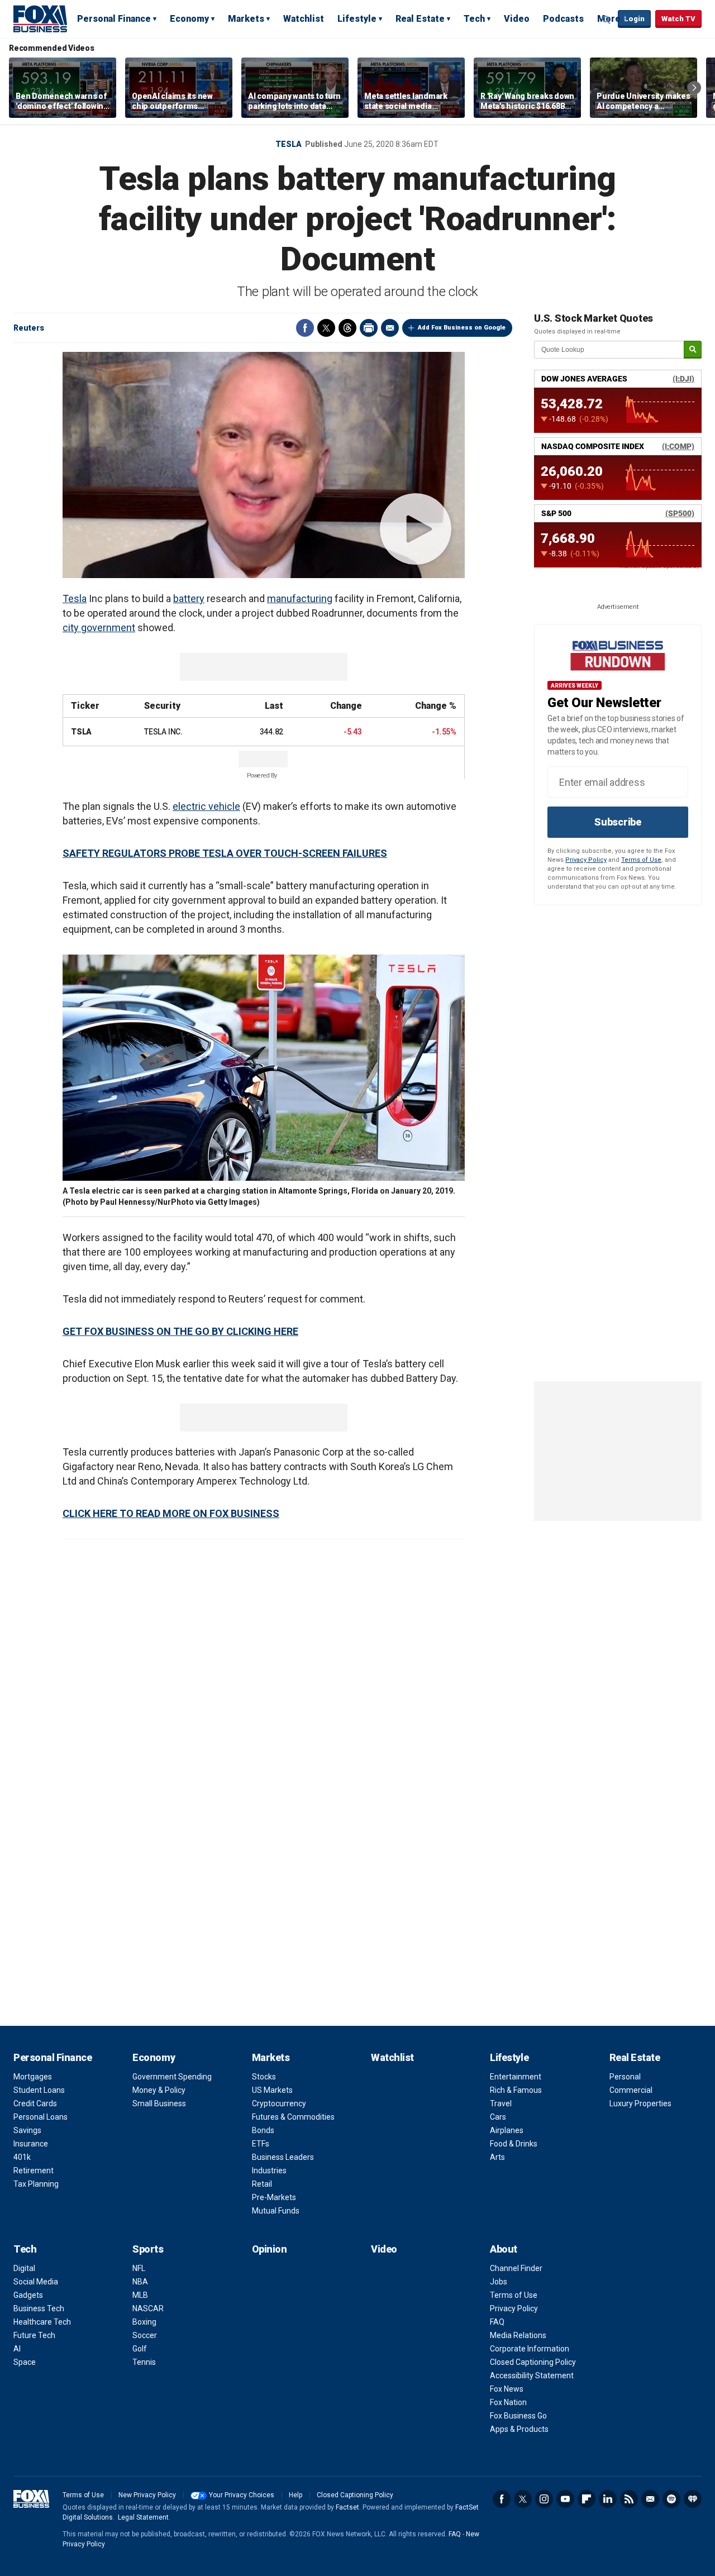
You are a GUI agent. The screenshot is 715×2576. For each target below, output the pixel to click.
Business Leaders (283, 2157)
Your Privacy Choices (242, 2495)
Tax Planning (36, 2184)
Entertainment (516, 2077)
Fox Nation (508, 2402)
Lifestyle (357, 19)
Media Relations (518, 2335)
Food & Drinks (514, 2144)
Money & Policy (159, 2090)
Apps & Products (519, 2429)
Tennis (144, 2362)
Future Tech (34, 2335)
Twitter (326, 328)
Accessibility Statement (532, 2375)
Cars (498, 2117)
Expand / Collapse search (607, 20)
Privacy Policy (586, 860)
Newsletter (650, 2499)
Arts (497, 2157)
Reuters (29, 328)
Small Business (159, 2103)
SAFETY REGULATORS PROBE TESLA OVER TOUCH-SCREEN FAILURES (225, 853)
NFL (139, 2268)
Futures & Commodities (293, 2117)
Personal (625, 2077)
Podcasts (563, 19)
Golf (140, 2349)
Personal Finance (114, 19)
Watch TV (678, 19)
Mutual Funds (276, 2211)
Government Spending (172, 2077)
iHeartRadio (693, 2499)
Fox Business (40, 18)
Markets (246, 19)
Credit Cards (35, 2103)
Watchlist (304, 19)
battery (189, 598)
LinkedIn (608, 2499)
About (504, 2249)
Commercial (631, 2090)
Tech (474, 19)
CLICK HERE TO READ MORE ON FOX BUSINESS (171, 1513)
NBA (140, 2282)
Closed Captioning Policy (533, 2362)
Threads (347, 328)
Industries (269, 2170)
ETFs (261, 2144)
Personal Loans (40, 2117)
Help (295, 2495)
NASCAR (148, 2308)
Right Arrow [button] (694, 88)
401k (22, 2157)
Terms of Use (641, 860)
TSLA (81, 732)
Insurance (31, 2144)
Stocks (264, 2077)
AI (17, 2349)
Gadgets (28, 2295)
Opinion (270, 2249)
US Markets (272, 2090)
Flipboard (587, 2499)
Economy (189, 19)
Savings (27, 2130)
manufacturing (300, 598)
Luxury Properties (640, 2103)
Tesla (289, 144)
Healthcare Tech (42, 2322)
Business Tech (39, 2308)
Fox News (507, 2389)
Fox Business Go (518, 2416)
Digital (24, 2268)
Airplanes (507, 2130)
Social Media (36, 2282)
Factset (347, 2507)
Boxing (144, 2322)
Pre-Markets (274, 2197)
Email (390, 328)
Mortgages (33, 2077)
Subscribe (618, 822)
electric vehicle (206, 806)
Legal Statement (143, 2517)
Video (517, 19)
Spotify (671, 2499)
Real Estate (420, 19)
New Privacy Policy (147, 2495)
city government (99, 628)
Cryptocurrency (279, 2103)
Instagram (544, 2499)
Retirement (34, 2170)
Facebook (305, 328)
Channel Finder (516, 2268)
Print (369, 328)
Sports (148, 2249)
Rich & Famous (516, 2090)
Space (25, 2362)
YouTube (565, 2499)
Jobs (499, 2282)
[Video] (264, 465)
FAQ (497, 2322)
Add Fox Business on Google (462, 328)
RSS (629, 2499)
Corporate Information (530, 2349)
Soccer (145, 2335)
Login (634, 19)
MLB (140, 2295)
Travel (501, 2103)
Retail (262, 2184)
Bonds (263, 2130)
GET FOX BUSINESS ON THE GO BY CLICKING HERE (180, 1331)
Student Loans (39, 2090)
